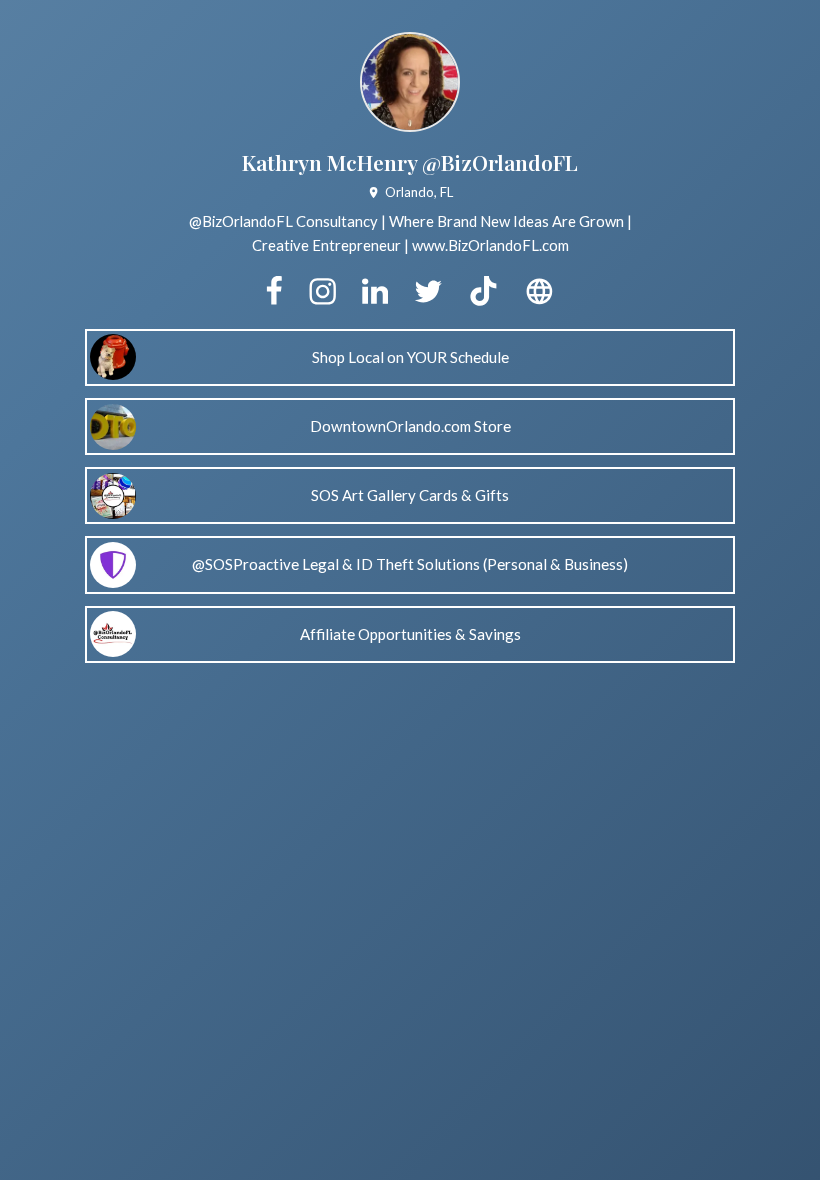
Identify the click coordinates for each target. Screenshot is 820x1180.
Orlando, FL (418, 192)
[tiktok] (483, 292)
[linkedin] (375, 292)
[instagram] (322, 292)
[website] (539, 292)
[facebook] (274, 292)
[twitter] (428, 292)
